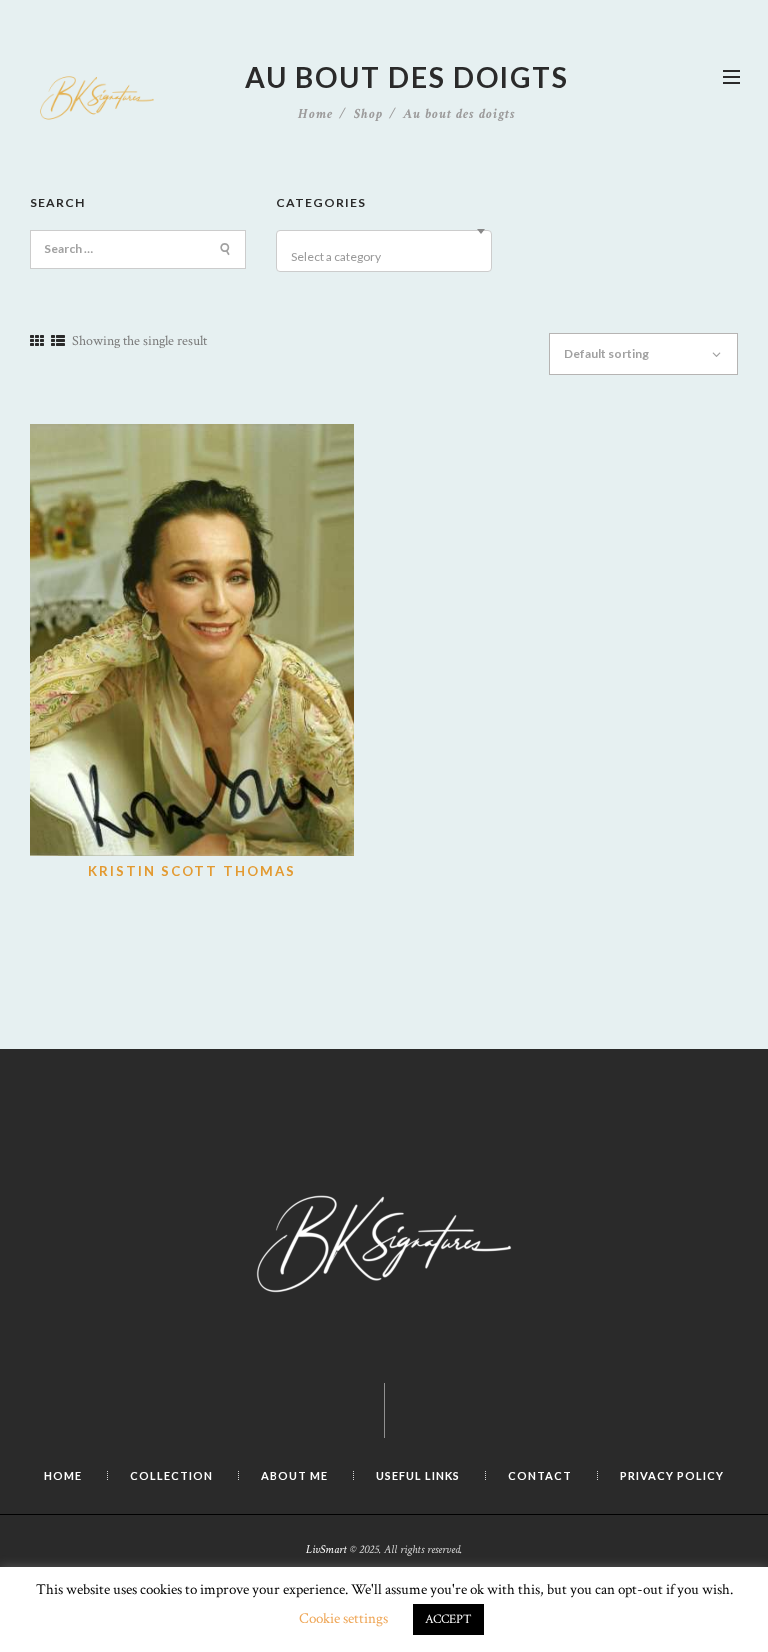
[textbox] (387, 257)
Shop (368, 114)
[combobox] (384, 251)
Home (315, 114)
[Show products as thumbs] (37, 342)
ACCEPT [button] (448, 1619)
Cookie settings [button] (343, 1618)
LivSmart (326, 1549)
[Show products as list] (58, 342)
